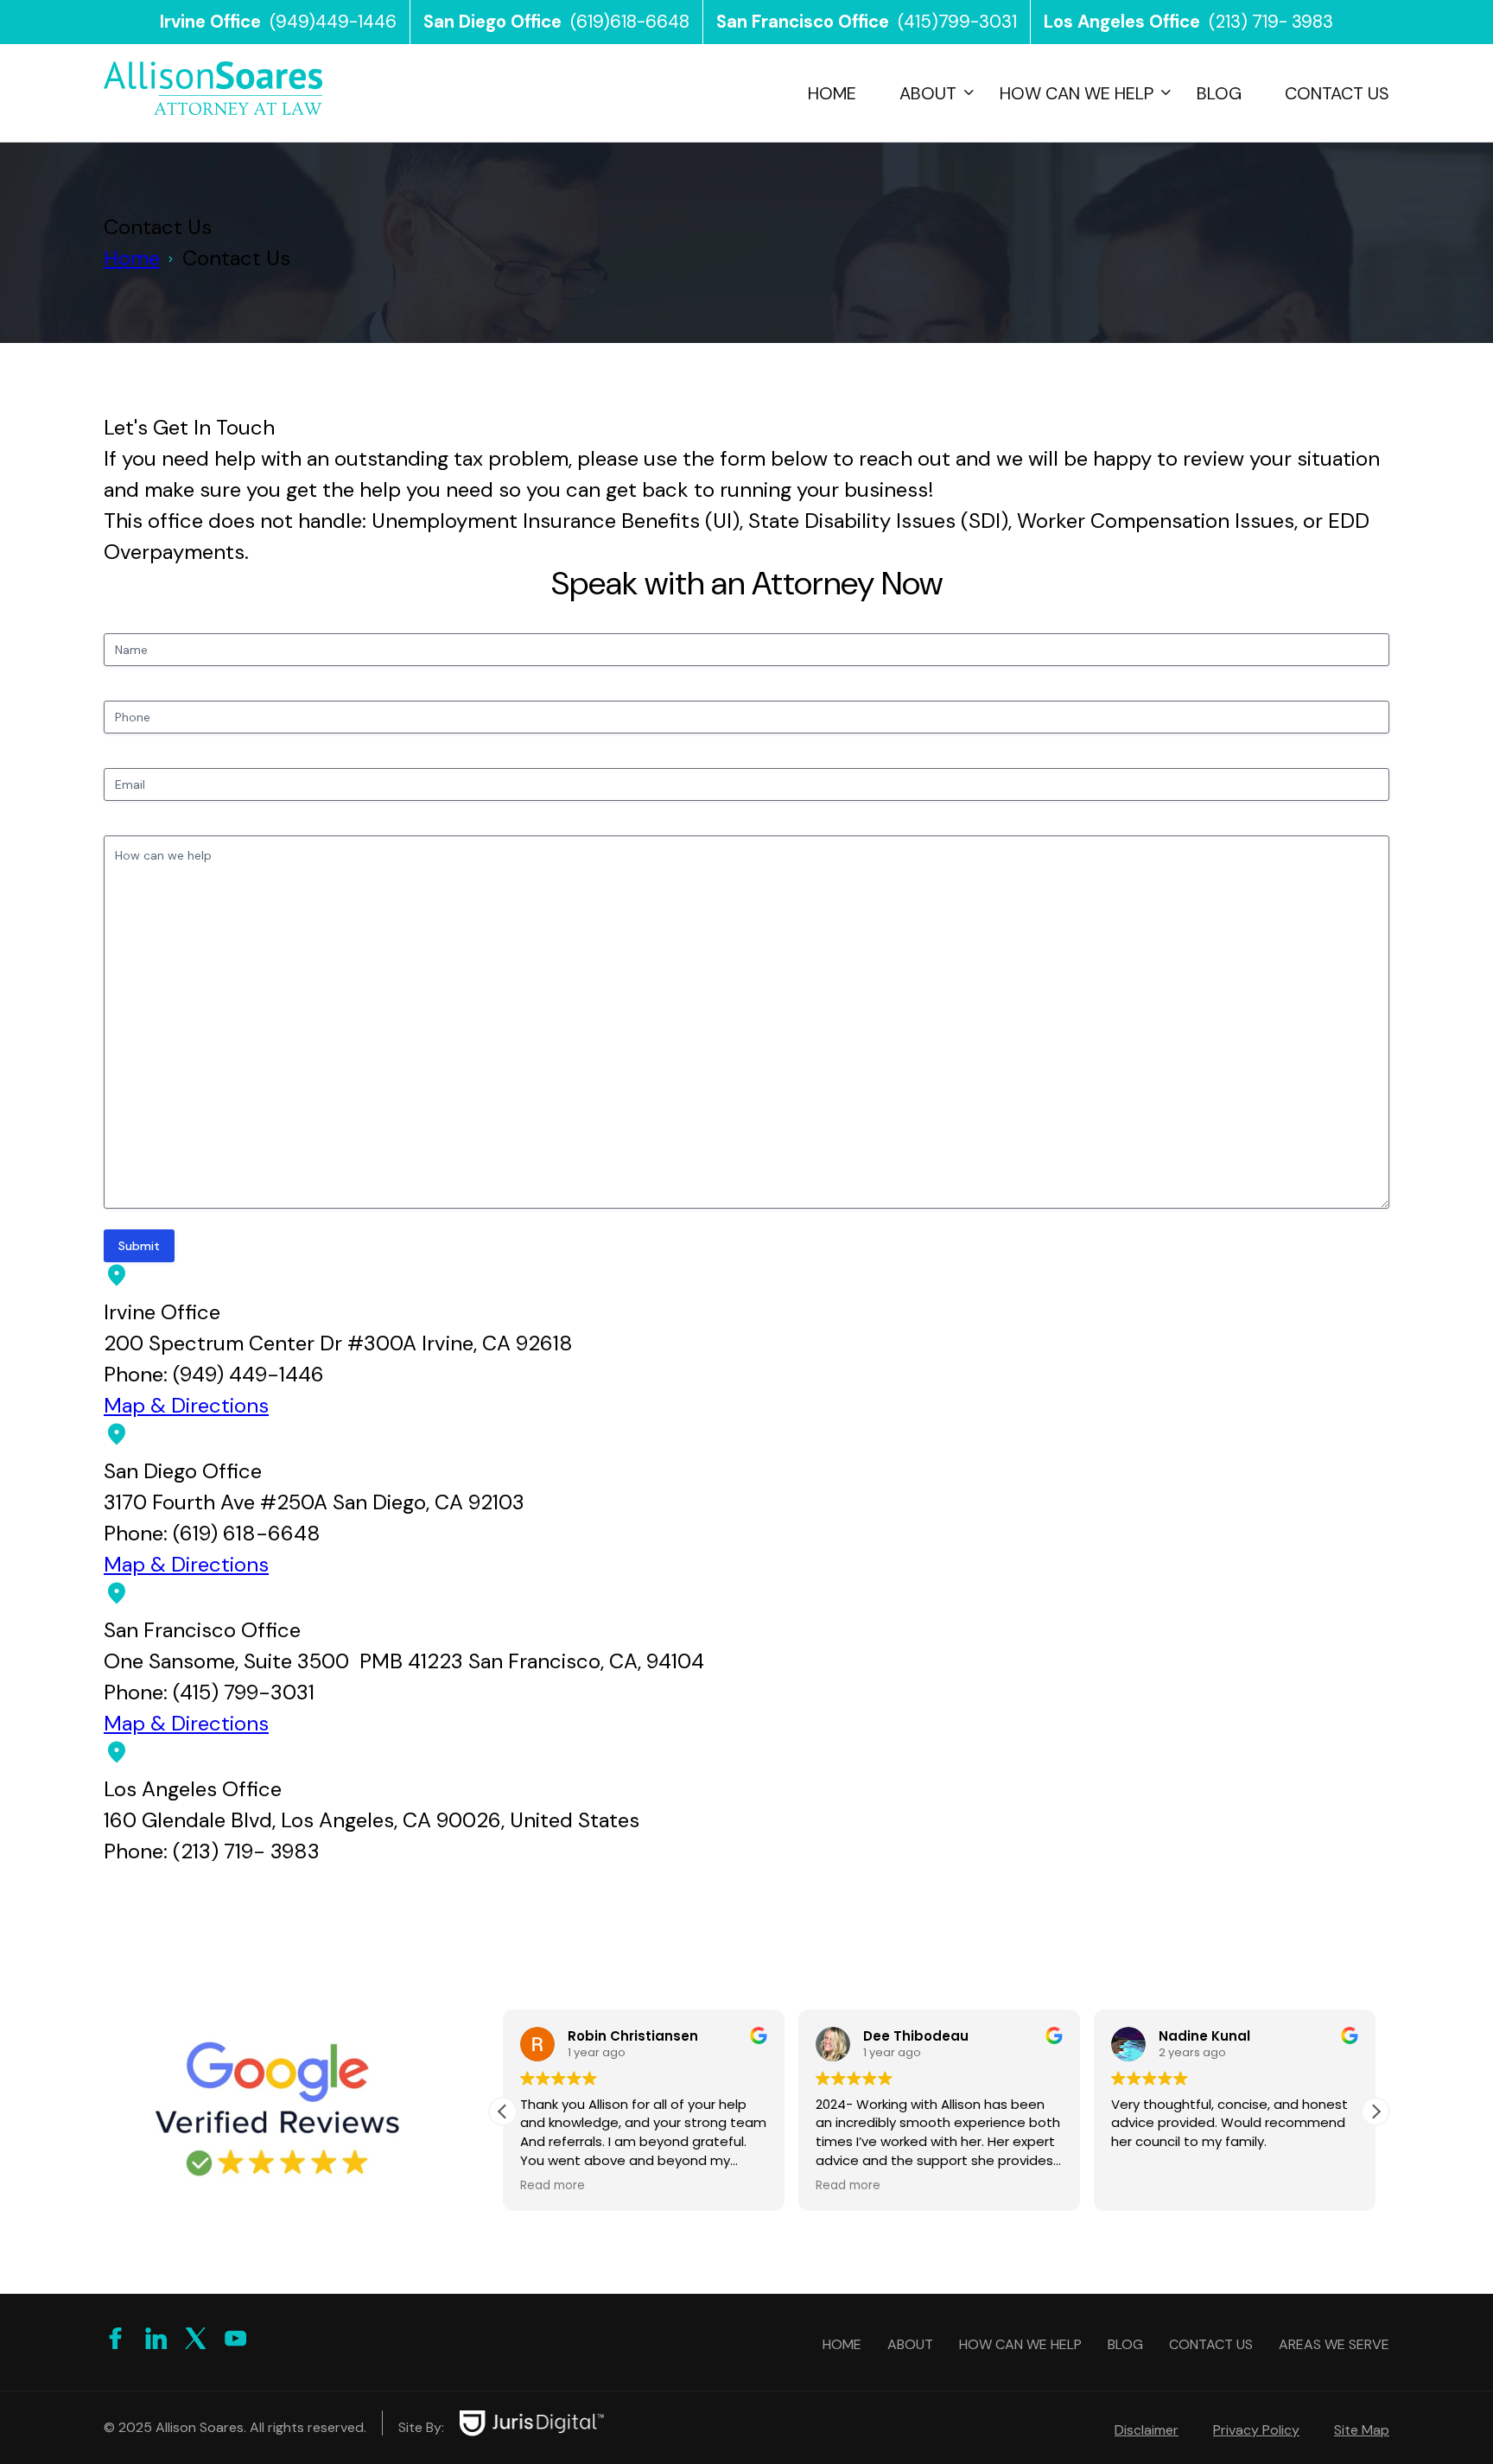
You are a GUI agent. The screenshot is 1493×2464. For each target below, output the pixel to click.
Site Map (1362, 2430)
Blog (1219, 93)
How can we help (1077, 93)
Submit (139, 1246)
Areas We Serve (1334, 2344)
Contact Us (1337, 93)
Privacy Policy (1256, 2430)
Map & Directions (186, 1405)
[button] (1375, 2112)
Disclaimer (1147, 2430)
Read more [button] (553, 2186)
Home (832, 93)
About (928, 93)
